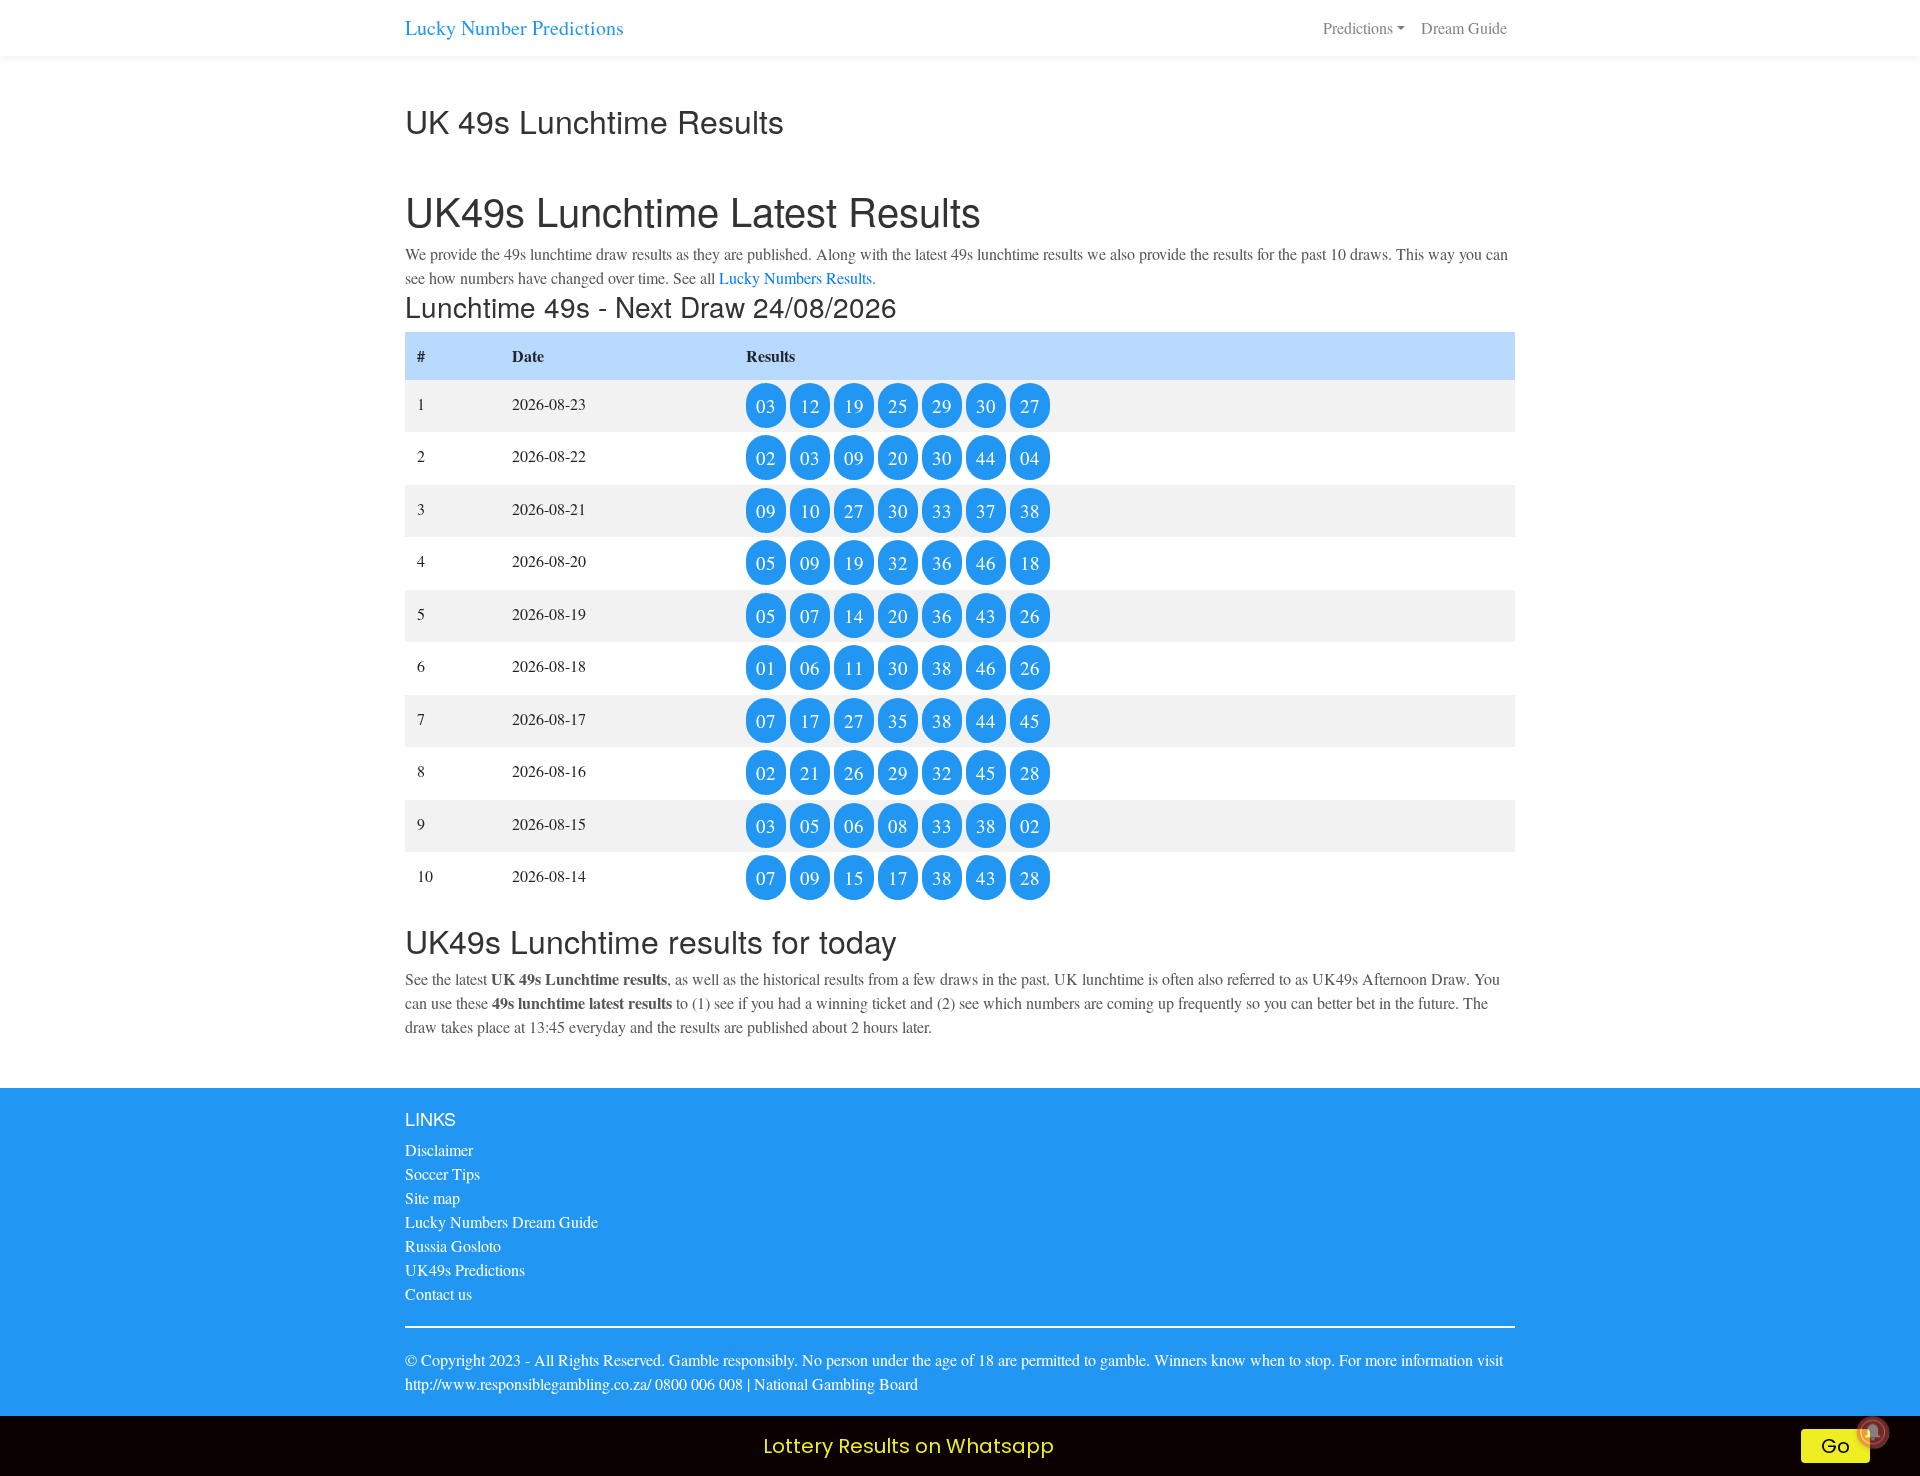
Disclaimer (439, 1149)
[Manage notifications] (1873, 1432)
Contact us (438, 1293)
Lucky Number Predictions (514, 27)
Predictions (1358, 27)
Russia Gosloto (453, 1245)
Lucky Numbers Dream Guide (501, 1221)
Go (1835, 1446)
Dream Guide (1464, 27)
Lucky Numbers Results (795, 277)
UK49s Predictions (465, 1269)
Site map (432, 1197)
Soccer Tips (442, 1173)
